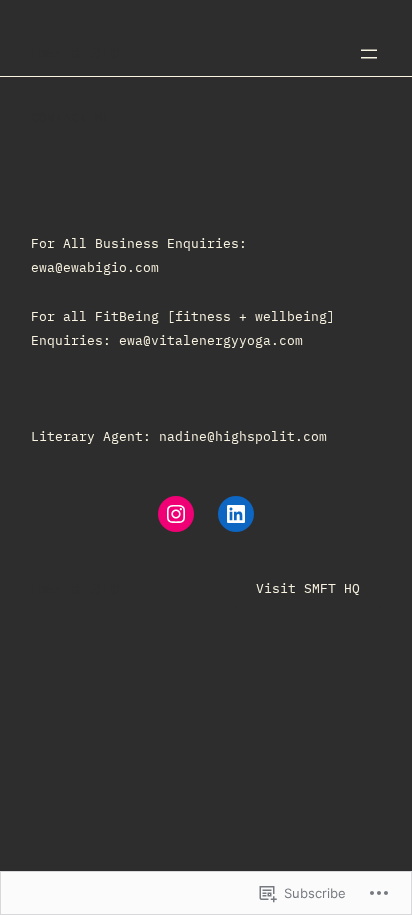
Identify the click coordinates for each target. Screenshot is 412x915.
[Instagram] (176, 514)
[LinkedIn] (236, 514)
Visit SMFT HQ (308, 588)
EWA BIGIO (76, 52)
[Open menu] (369, 54)
